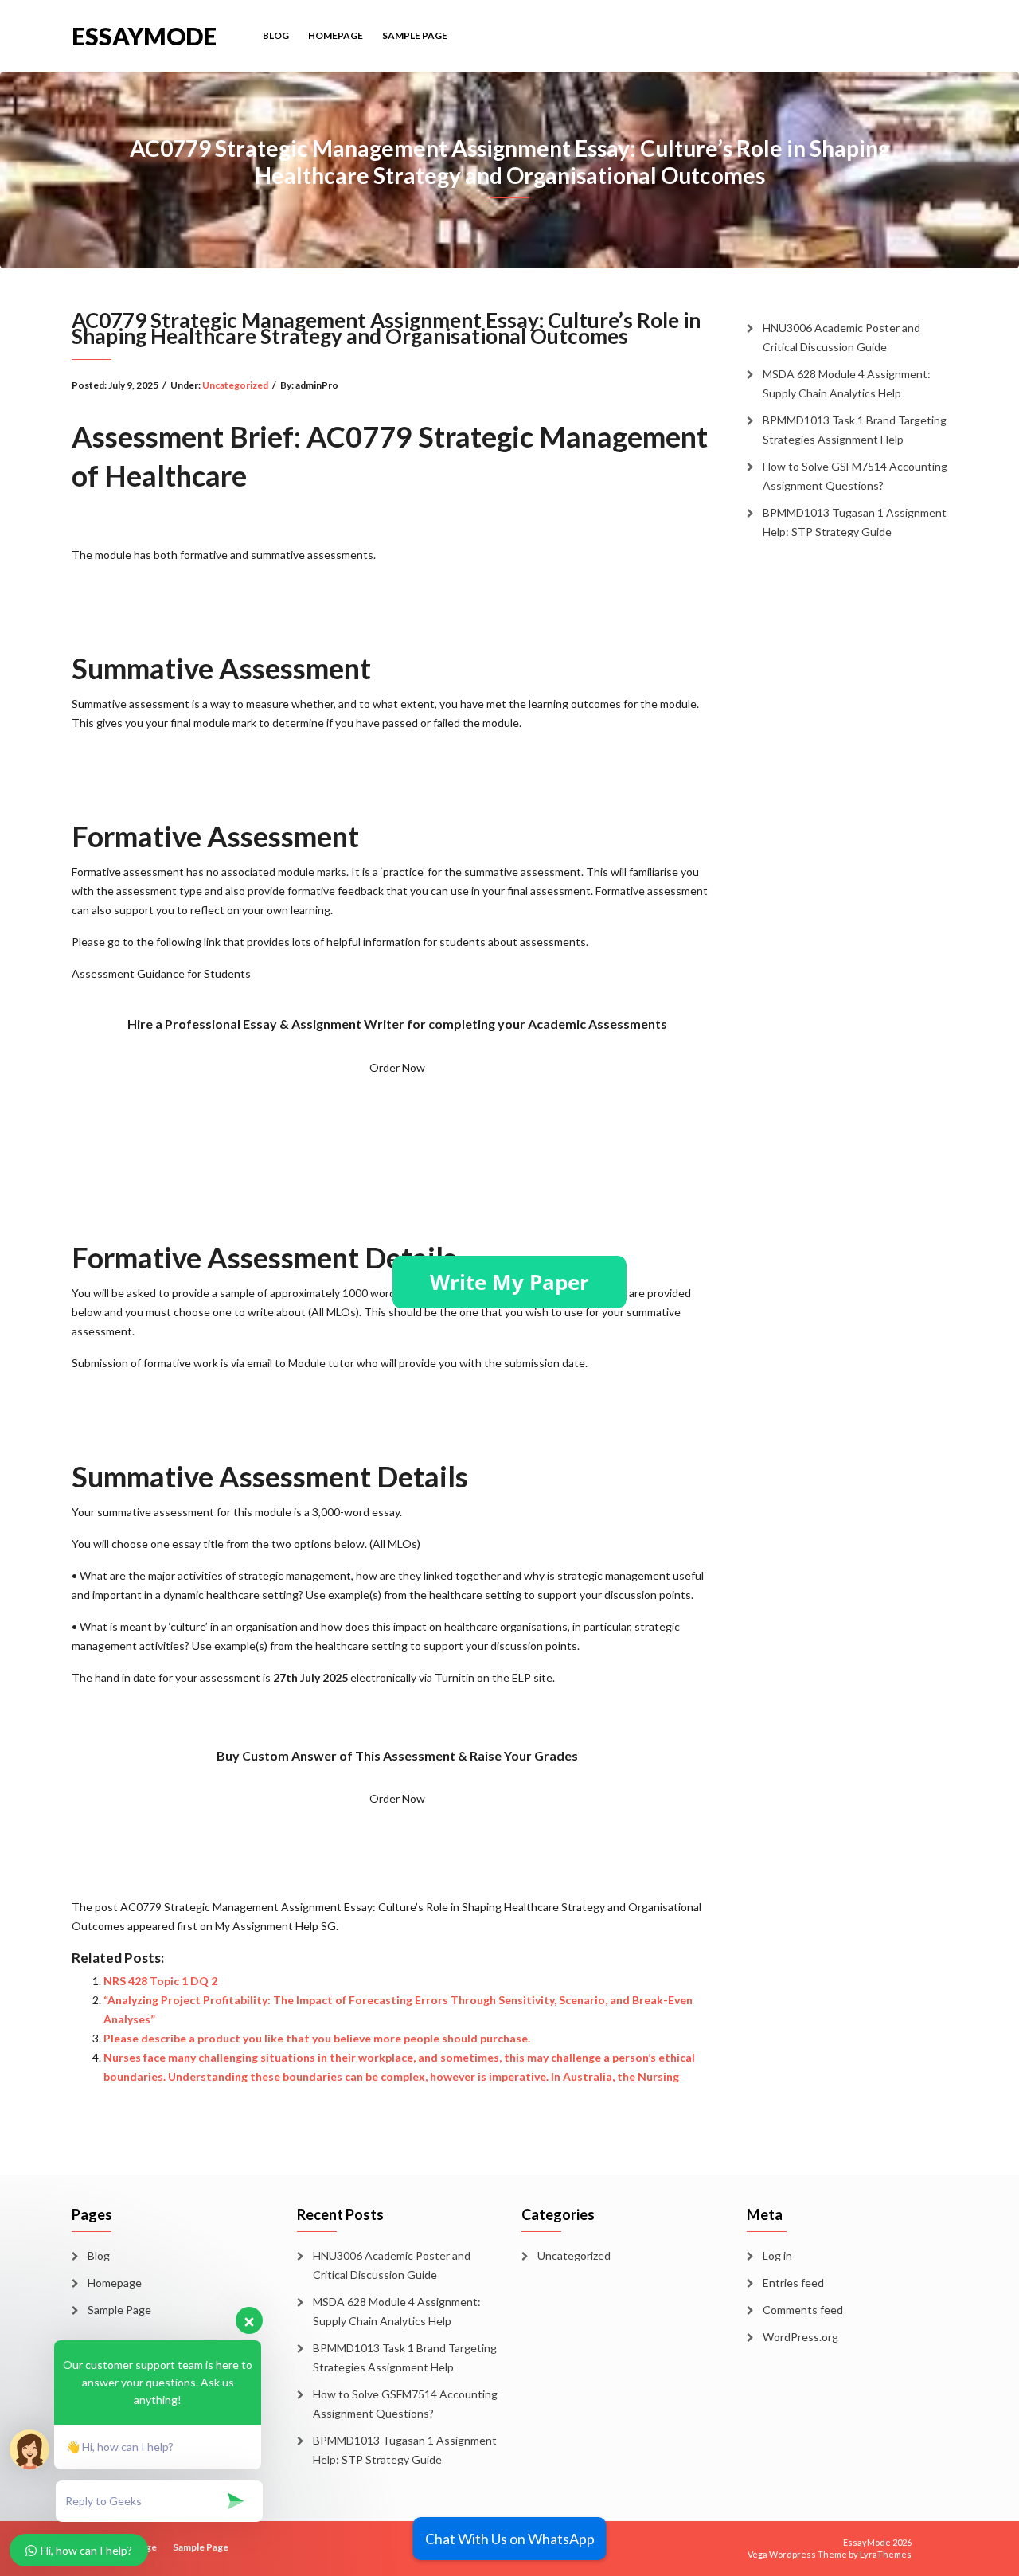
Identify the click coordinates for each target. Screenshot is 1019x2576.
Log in (777, 2255)
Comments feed (803, 2310)
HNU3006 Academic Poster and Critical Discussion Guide (841, 337)
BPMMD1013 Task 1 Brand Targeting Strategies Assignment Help (855, 430)
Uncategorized (235, 385)
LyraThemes (886, 2554)
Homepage (336, 35)
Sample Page (415, 35)
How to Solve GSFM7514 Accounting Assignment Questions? (855, 476)
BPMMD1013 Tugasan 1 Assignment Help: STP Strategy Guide (855, 522)
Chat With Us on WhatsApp (510, 2539)
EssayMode (144, 35)
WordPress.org (800, 2337)
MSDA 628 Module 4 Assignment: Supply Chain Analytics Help (847, 383)
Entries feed (793, 2283)
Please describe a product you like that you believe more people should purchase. (317, 2038)
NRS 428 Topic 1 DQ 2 (160, 1981)
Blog (276, 35)
